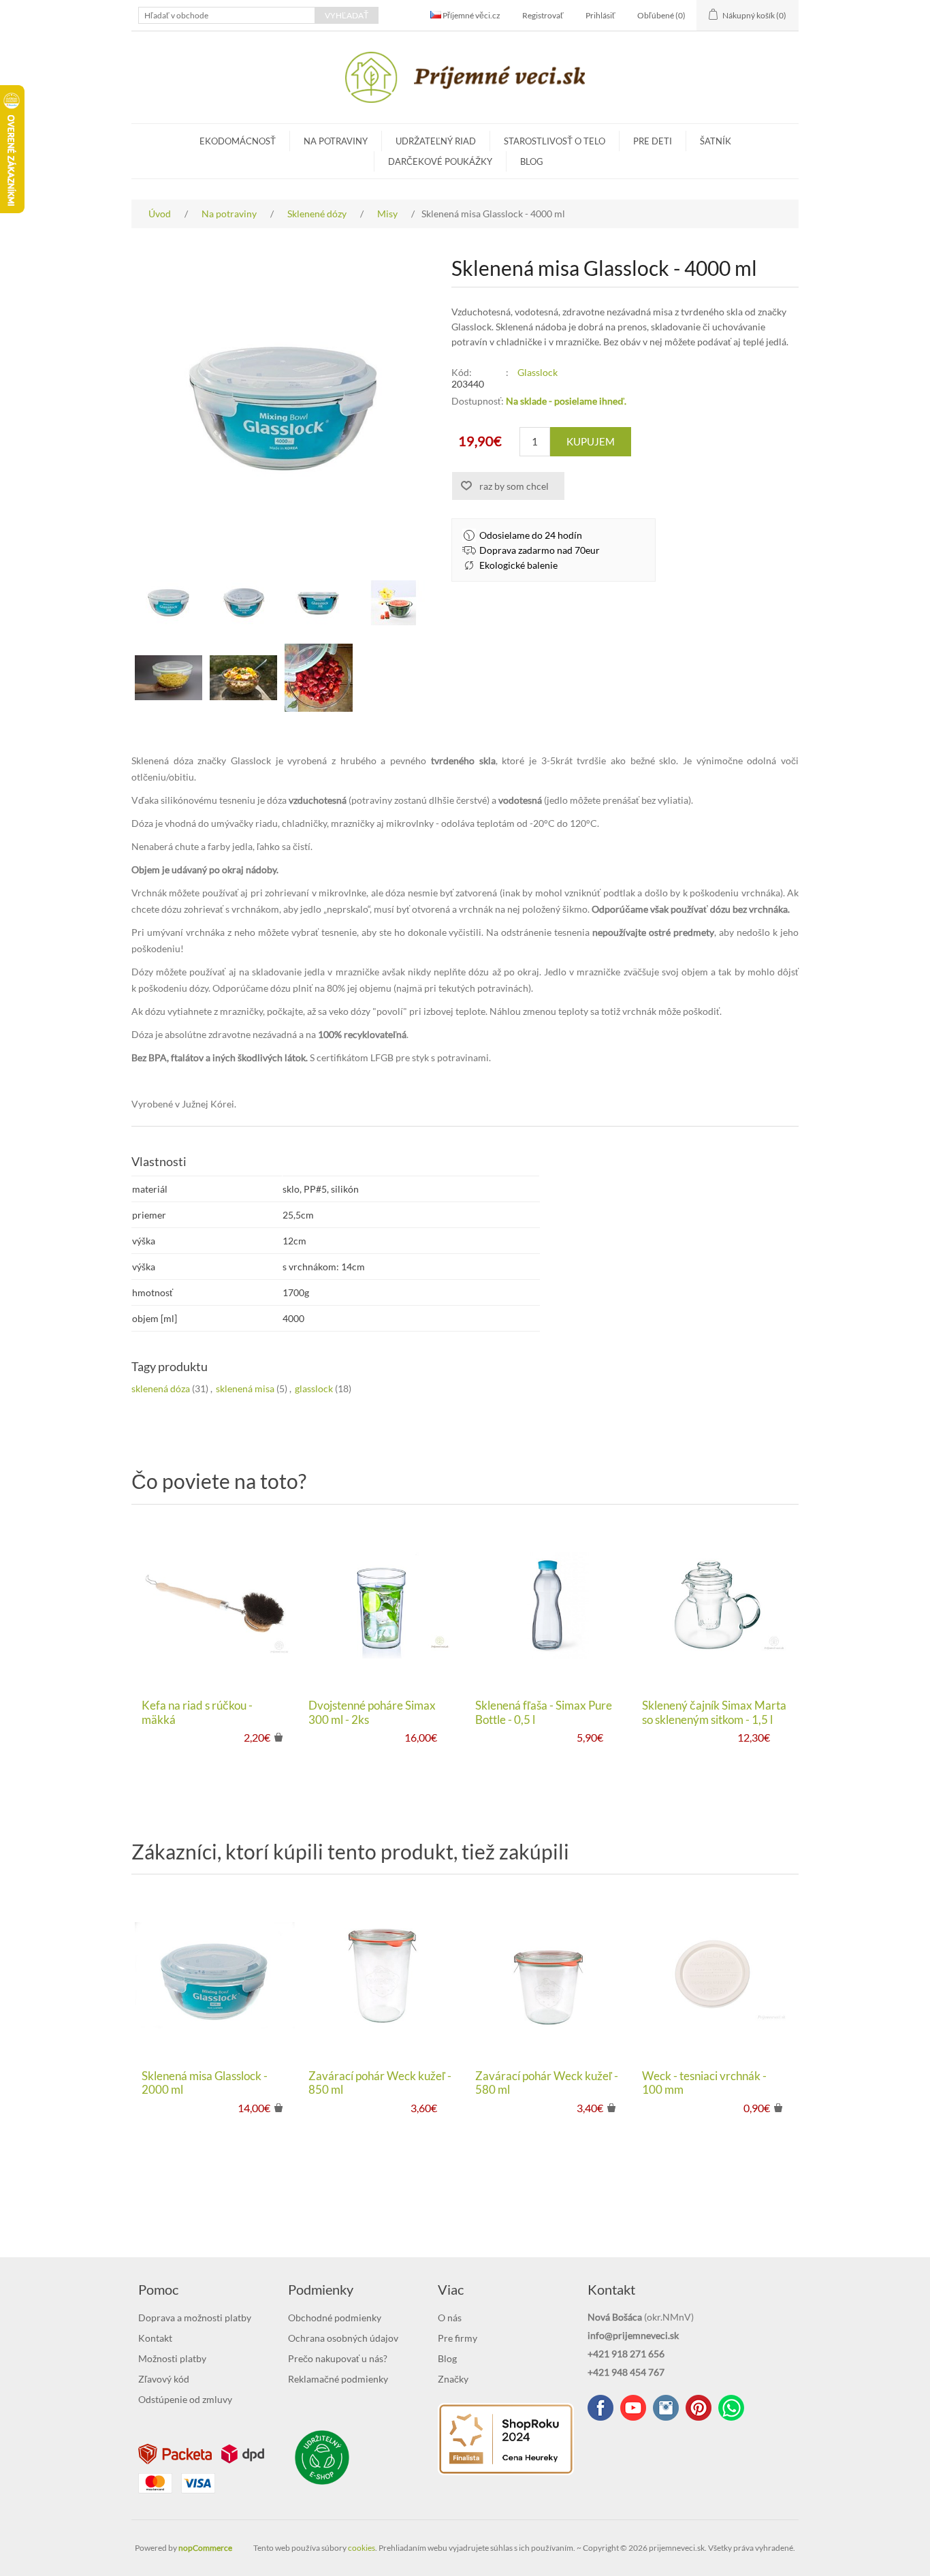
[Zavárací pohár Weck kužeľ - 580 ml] (548, 1975)
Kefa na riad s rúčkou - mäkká (197, 1712)
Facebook (600, 2408)
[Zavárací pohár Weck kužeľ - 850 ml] (382, 1975)
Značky (453, 2379)
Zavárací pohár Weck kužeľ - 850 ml (380, 2083)
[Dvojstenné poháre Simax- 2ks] (382, 1605)
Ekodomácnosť (238, 141)
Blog (532, 161)
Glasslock (538, 372)
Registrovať (543, 15)
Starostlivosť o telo (555, 141)
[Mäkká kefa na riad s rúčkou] (215, 1605)
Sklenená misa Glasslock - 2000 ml (205, 2083)
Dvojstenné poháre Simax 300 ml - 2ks (372, 1712)
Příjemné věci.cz (471, 15)
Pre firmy (458, 2338)
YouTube (633, 2408)
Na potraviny (336, 141)
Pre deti (653, 141)
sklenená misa (245, 1388)
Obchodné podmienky (335, 2318)
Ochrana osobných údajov (343, 2338)
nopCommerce (205, 2548)
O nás (450, 2318)
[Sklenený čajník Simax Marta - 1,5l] (715, 1605)
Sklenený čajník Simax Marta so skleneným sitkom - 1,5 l (714, 1712)
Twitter (666, 2408)
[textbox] (227, 15)
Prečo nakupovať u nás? (338, 2358)
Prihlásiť (600, 15)
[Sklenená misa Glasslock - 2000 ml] (215, 1975)
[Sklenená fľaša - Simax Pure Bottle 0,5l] (548, 1605)
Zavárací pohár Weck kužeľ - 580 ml (547, 2083)
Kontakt (155, 2338)
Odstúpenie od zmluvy (185, 2399)
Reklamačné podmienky (338, 2379)
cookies (362, 2548)
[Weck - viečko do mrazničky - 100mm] (715, 1975)
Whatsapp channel (731, 2408)
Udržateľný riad (436, 141)
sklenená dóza (161, 1388)
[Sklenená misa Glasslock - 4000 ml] (169, 603)
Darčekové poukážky (440, 161)
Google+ (699, 2408)
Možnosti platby (172, 2358)
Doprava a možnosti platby (195, 2318)
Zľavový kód (164, 2379)
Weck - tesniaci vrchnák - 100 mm (704, 2083)
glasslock (314, 1388)
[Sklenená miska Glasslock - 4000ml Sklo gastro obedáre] (244, 678)
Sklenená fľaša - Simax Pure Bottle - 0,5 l (544, 1712)
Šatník (716, 141)
